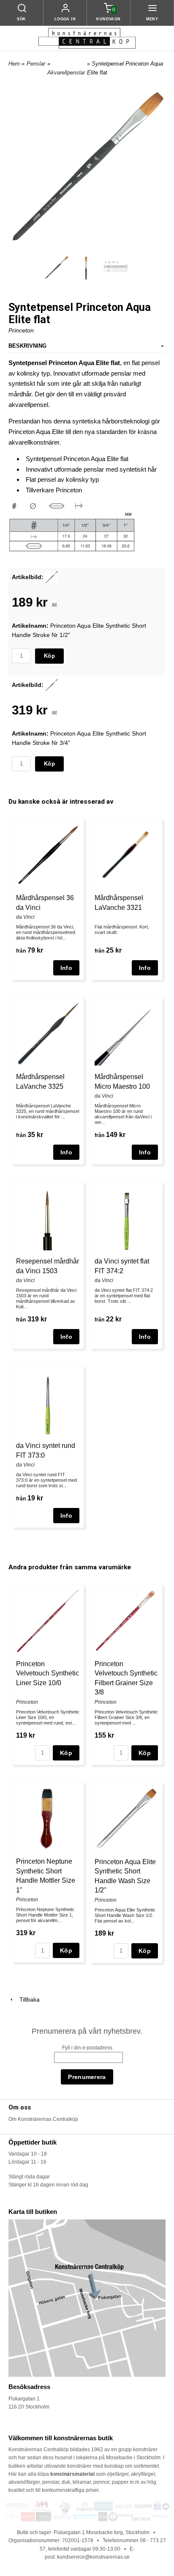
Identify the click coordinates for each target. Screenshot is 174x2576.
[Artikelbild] (52, 577)
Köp (49, 656)
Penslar (36, 64)
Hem (14, 64)
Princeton (21, 330)
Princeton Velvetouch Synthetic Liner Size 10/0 (48, 1673)
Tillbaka (27, 1999)
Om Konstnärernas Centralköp (43, 2119)
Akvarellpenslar (66, 73)
